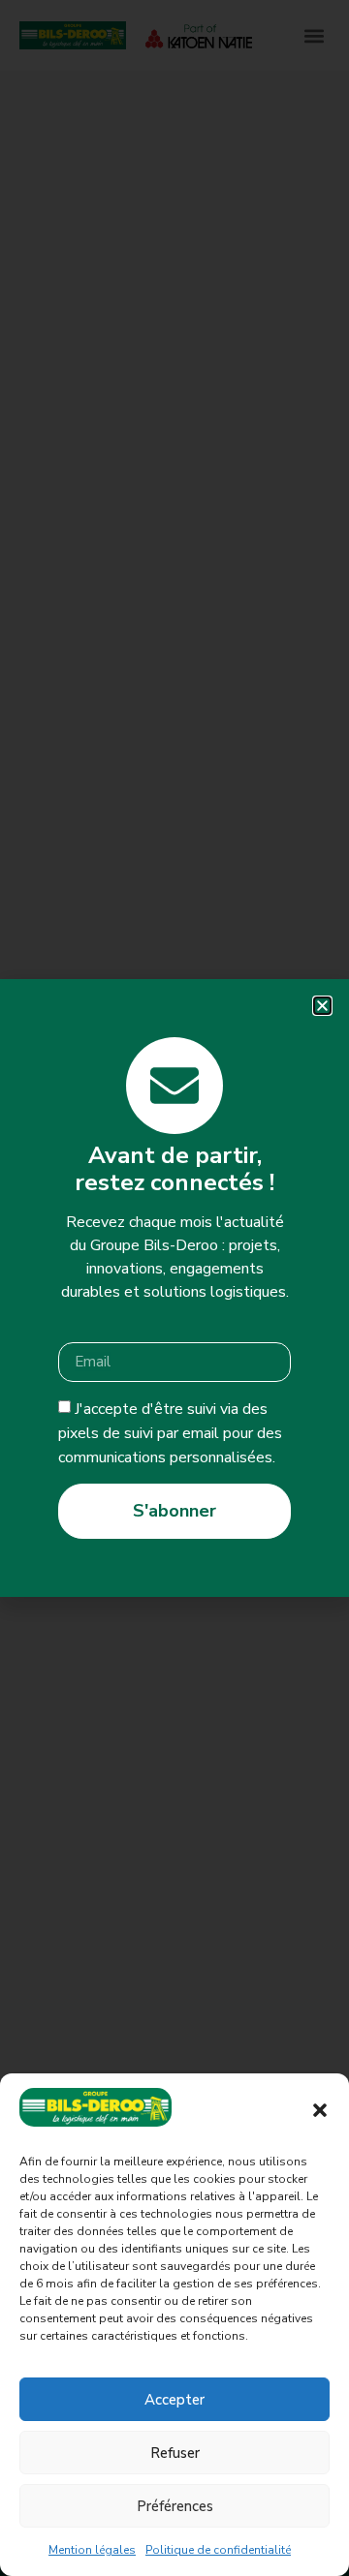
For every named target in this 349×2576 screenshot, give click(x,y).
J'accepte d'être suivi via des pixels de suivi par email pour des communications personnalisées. (170, 1433)
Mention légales (92, 2550)
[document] (174, 1288)
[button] (320, 2110)
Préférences (175, 2506)
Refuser (175, 2453)
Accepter (174, 2400)
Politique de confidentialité (218, 2550)
